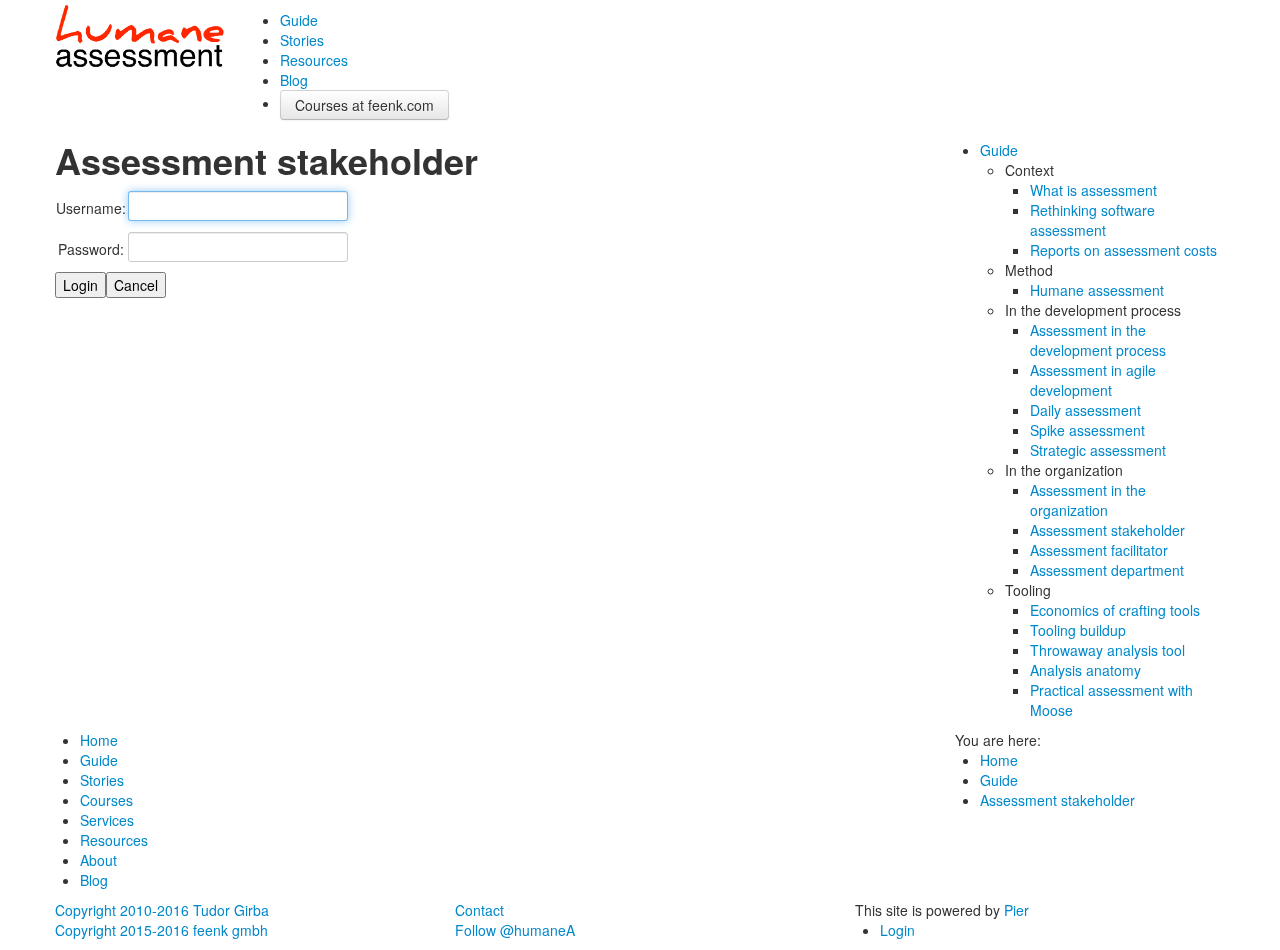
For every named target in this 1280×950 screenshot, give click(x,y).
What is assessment (1093, 190)
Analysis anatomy (1085, 670)
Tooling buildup (1078, 630)
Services (107, 820)
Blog (294, 80)
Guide (299, 20)
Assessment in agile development (1093, 380)
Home (99, 740)
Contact (479, 910)
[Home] (140, 40)
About (98, 860)
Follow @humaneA (515, 930)
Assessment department (1107, 570)
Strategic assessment (1098, 450)
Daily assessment (1085, 410)
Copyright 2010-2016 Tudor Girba (162, 910)
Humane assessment (1097, 290)
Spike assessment (1087, 430)
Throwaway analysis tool (1107, 650)
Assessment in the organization (1088, 500)
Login (897, 930)
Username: (91, 208)
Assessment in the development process (1098, 340)
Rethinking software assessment (1092, 220)
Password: (91, 249)
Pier (1016, 910)
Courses (106, 800)
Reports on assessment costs (1123, 250)
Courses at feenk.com (364, 105)
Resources (314, 60)
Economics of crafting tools (1115, 610)
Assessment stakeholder (1107, 530)
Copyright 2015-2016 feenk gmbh (161, 930)
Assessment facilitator (1099, 550)
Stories (302, 40)
